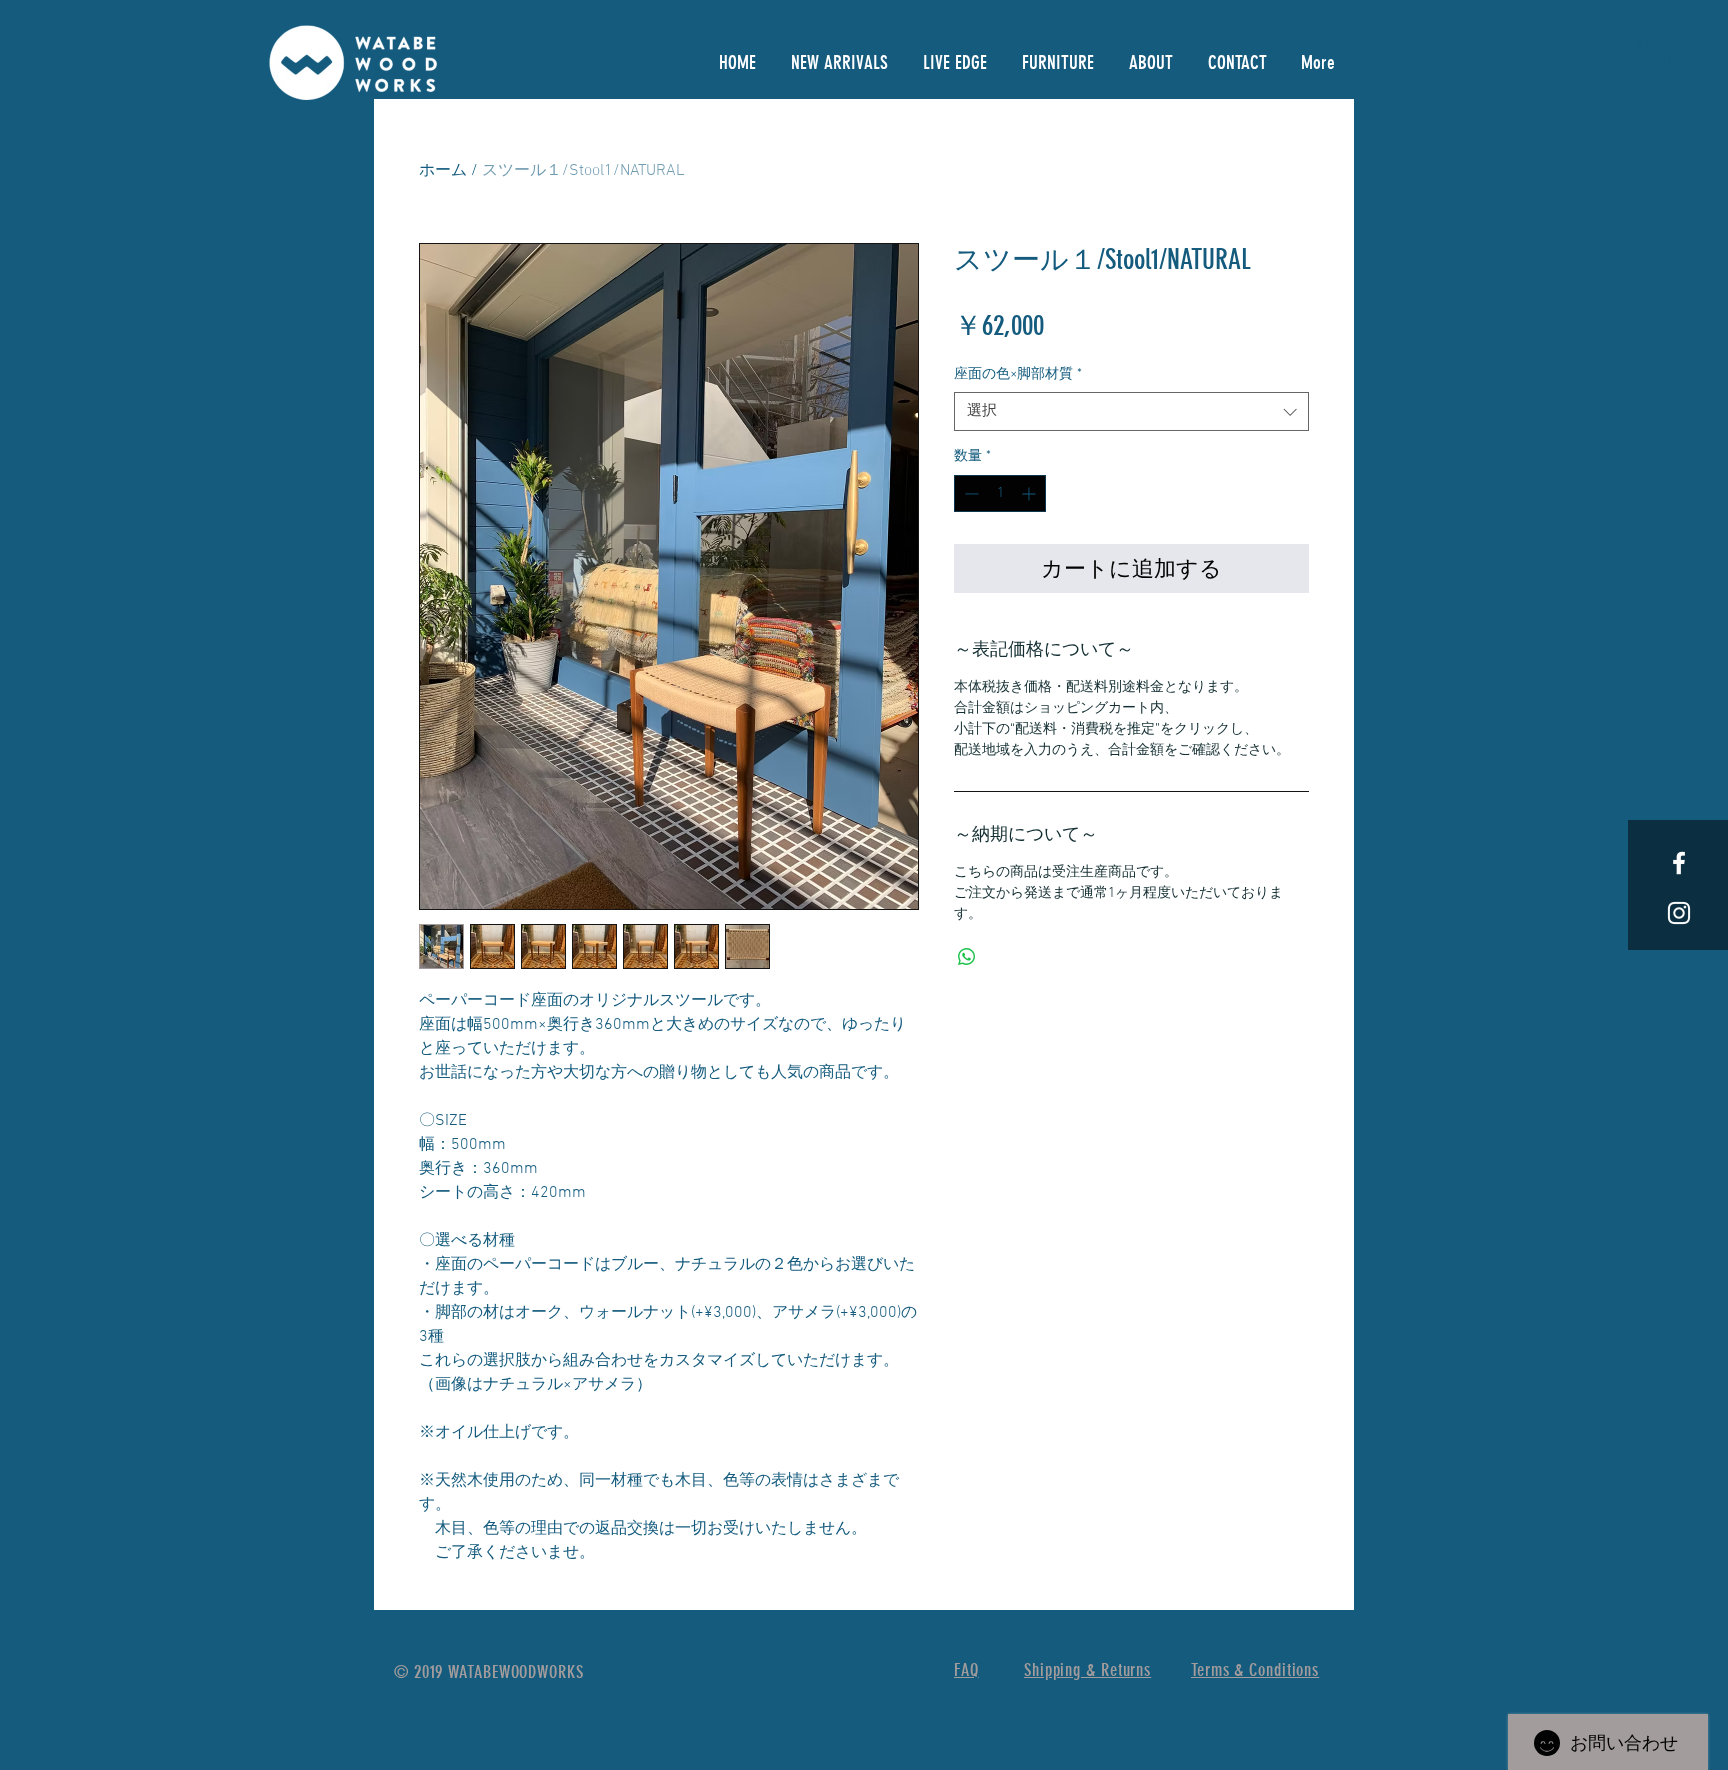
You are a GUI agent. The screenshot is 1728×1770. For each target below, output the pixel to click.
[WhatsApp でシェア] (967, 957)
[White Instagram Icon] (1679, 913)
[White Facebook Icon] (1679, 863)
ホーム (443, 171)
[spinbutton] (1000, 493)
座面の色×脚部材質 (1018, 374)
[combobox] (1131, 411)
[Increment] (1030, 493)
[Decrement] (969, 493)
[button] (1658, 52)
